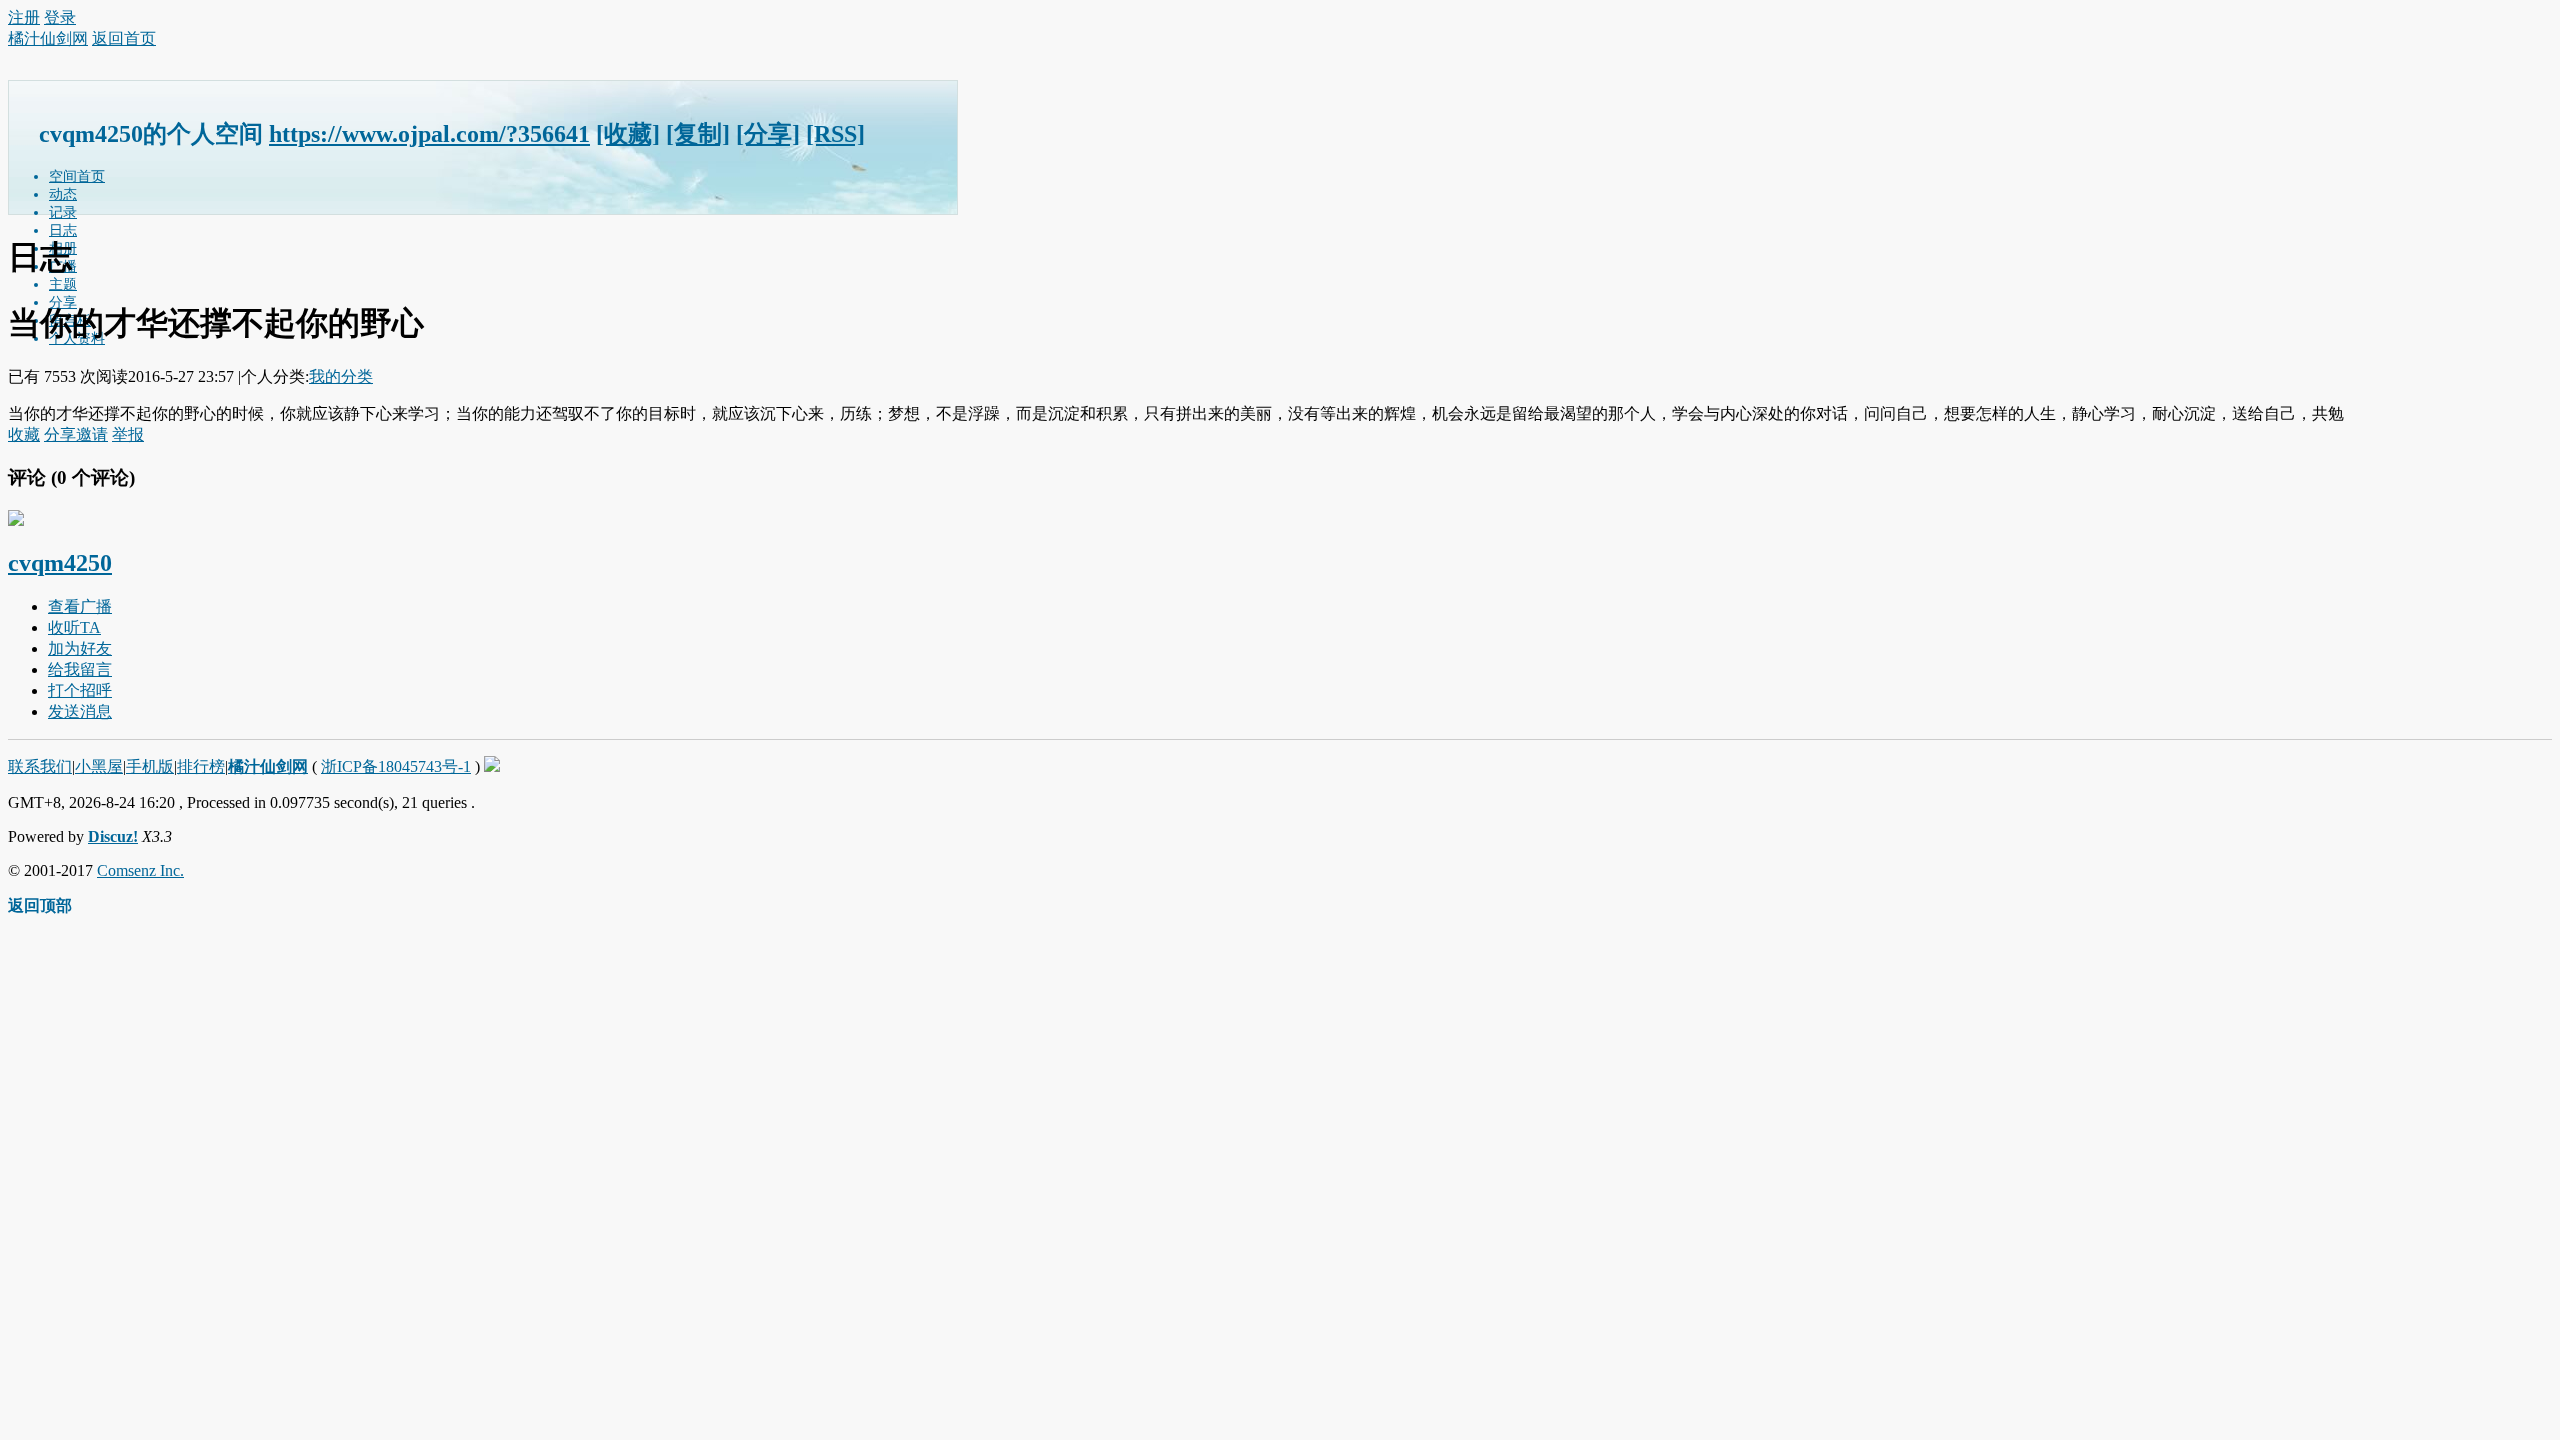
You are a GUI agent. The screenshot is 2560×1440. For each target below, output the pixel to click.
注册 (24, 17)
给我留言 (80, 669)
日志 (63, 230)
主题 (63, 284)
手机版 (150, 766)
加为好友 (80, 648)
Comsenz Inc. (140, 870)
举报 (128, 434)
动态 (63, 194)
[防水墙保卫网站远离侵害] (492, 766)
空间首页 (77, 176)
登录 (60, 17)
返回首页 (124, 38)
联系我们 (40, 766)
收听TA (74, 627)
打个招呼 (80, 690)
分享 (60, 434)
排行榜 (201, 766)
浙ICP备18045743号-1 (396, 766)
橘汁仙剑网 (48, 38)
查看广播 (80, 606)
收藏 (24, 434)
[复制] (698, 134)
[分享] (768, 134)
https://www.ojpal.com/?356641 (429, 134)
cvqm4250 (60, 563)
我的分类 (341, 376)
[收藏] (628, 134)
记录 (63, 212)
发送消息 (80, 711)
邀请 (92, 434)
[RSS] (835, 134)
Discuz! (113, 836)
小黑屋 (99, 766)
